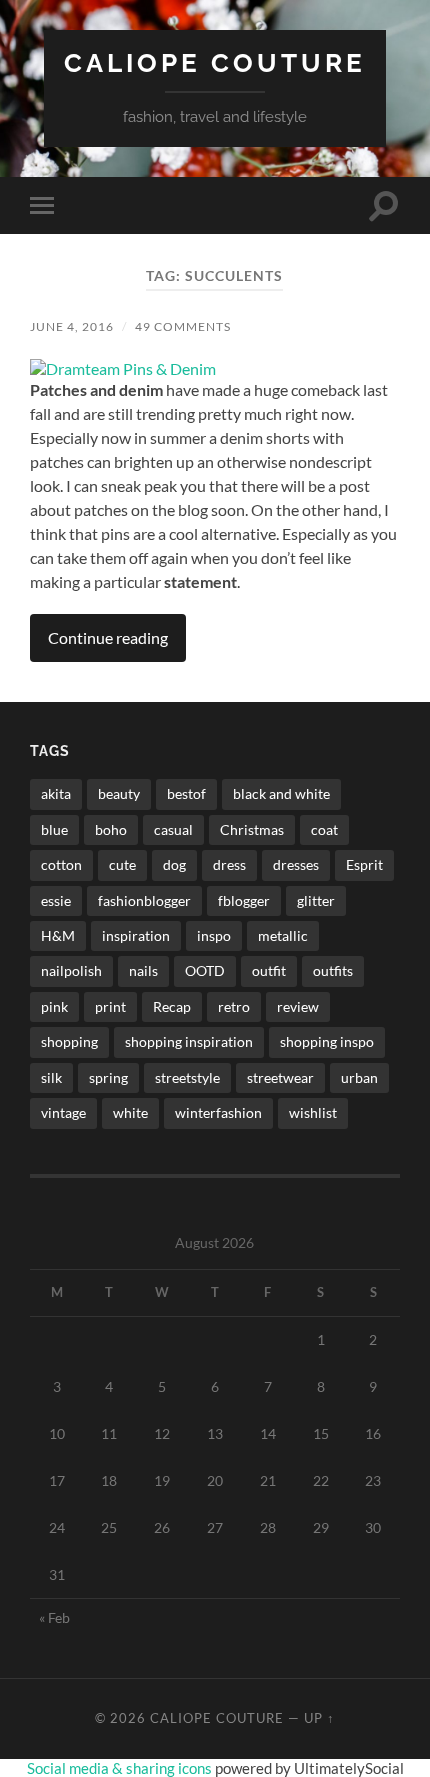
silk (51, 1077)
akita (56, 793)
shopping (69, 1041)
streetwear (280, 1077)
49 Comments (183, 326)
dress (229, 864)
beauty (119, 793)
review (298, 1006)
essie (56, 900)
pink (54, 1006)
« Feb (54, 1617)
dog (174, 864)
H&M (58, 935)
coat (324, 829)
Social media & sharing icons (121, 1768)
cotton (61, 864)
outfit (269, 970)
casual (173, 829)
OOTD (205, 970)
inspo (214, 935)
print (110, 1006)
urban (359, 1077)
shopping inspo (327, 1041)
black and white (281, 793)
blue (54, 829)
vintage (63, 1112)
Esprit (364, 864)
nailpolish (71, 970)
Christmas (252, 829)
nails (143, 970)
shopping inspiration (189, 1041)
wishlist (313, 1112)
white (130, 1112)
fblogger (244, 900)
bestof (186, 793)
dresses (296, 864)
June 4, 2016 (72, 326)
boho (111, 829)
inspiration (136, 935)
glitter (316, 900)
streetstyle (187, 1077)
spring (108, 1077)
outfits (333, 970)
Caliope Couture (215, 62)
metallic (283, 935)
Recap (172, 1006)
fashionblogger (144, 900)
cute (122, 864)
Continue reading (108, 637)
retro (234, 1006)
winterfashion (218, 1112)
